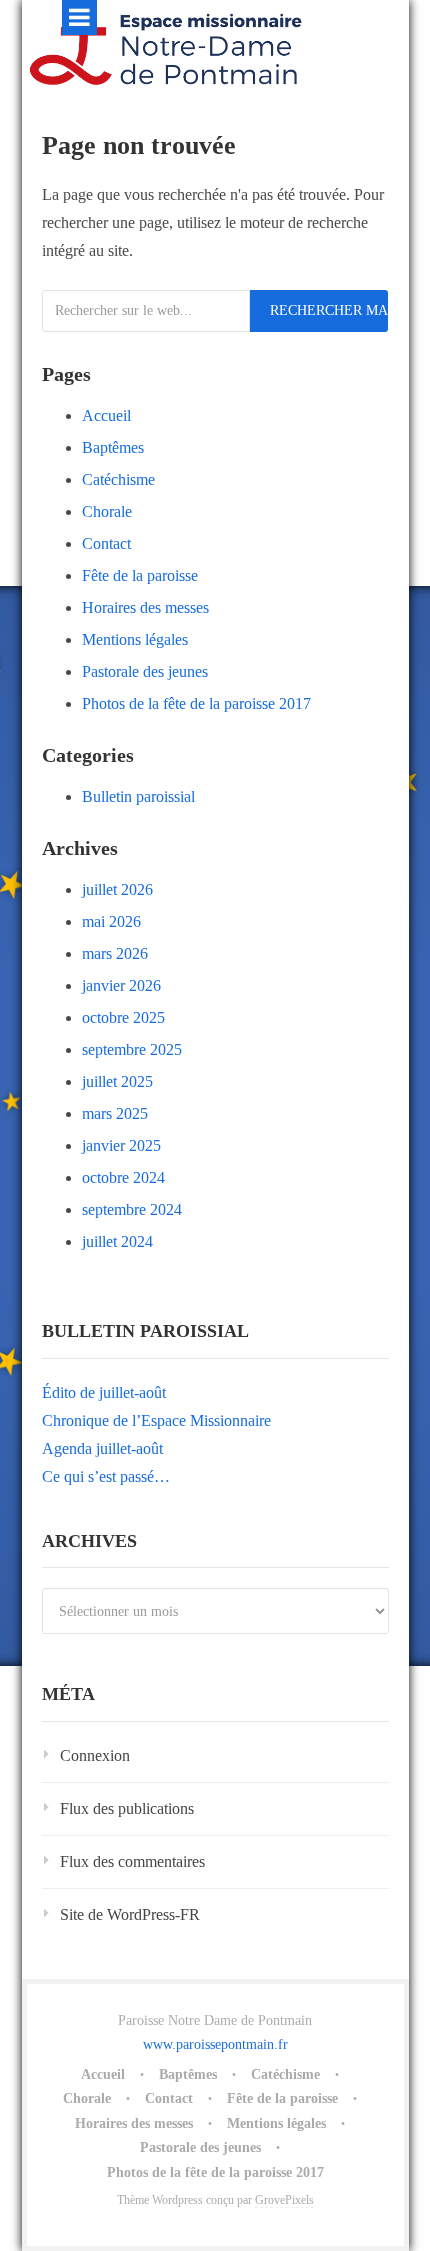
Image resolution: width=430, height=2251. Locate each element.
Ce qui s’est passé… (106, 1476)
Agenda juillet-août (102, 1448)
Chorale (107, 511)
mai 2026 (111, 921)
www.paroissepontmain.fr (215, 2044)
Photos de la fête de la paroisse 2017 (196, 703)
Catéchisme (118, 479)
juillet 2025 (117, 1081)
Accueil (106, 415)
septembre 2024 (132, 1209)
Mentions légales (135, 639)
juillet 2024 (117, 1241)
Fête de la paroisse (140, 575)
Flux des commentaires (132, 1861)
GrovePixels (284, 2200)
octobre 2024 (123, 1177)
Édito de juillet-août (104, 1392)
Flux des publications (127, 1808)
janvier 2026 (121, 985)
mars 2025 (115, 1113)
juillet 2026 (117, 889)
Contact (106, 543)
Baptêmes (113, 447)
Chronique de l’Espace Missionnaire (156, 1420)
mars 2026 (115, 953)
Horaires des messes (145, 607)
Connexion (95, 1755)
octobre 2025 (123, 1017)
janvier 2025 (121, 1145)
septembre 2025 (132, 1049)
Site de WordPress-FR (130, 1914)
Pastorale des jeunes (145, 671)
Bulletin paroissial (138, 796)
